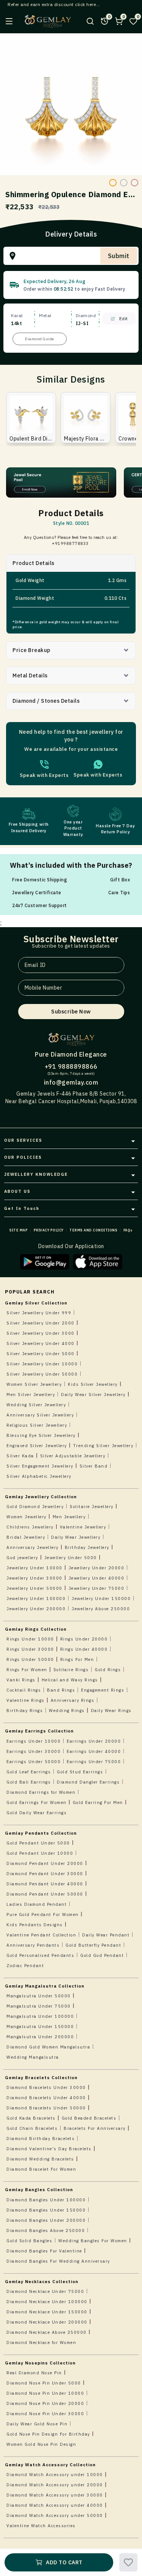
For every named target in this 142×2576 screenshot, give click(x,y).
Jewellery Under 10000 (34, 1568)
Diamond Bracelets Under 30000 (46, 2087)
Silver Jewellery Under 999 (39, 1313)
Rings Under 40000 (84, 1649)
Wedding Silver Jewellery (36, 1405)
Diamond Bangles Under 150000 (46, 2210)
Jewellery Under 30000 (34, 1578)
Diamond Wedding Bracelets (40, 2159)
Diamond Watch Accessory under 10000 (55, 2475)
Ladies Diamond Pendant (37, 1904)
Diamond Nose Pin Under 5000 (44, 2383)
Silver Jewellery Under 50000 (42, 1374)
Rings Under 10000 (30, 1639)
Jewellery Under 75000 (97, 1588)
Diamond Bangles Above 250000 (46, 2230)
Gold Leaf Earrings (29, 1772)
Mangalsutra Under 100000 (40, 2016)
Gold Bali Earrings (29, 1782)
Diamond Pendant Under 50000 (45, 1894)
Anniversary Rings (73, 1700)
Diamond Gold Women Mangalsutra (48, 2047)
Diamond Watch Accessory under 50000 (55, 2515)
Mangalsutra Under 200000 (40, 2037)
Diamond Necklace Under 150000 (47, 2312)
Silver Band (94, 1466)
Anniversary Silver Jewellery (40, 1415)
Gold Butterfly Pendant (93, 1945)
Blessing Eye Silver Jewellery (41, 1435)
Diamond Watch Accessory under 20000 (55, 2485)
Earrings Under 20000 (94, 1741)
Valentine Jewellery (83, 1527)
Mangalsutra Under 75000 (39, 2006)
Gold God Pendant (102, 1955)
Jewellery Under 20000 (97, 1568)
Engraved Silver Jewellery (37, 1446)
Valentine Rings (26, 1700)
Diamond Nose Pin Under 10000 (45, 2393)
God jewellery (22, 1558)
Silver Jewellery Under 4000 (41, 1343)
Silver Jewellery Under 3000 (41, 1333)
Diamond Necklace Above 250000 (47, 2332)
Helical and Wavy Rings (70, 1680)
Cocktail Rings (24, 1690)
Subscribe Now (71, 1012)
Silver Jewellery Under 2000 (41, 1323)
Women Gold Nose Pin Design (41, 2444)
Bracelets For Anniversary (95, 2128)
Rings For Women (27, 1670)
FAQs (128, 1230)
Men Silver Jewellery (31, 1395)
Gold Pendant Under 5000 (38, 1843)
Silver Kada (20, 1456)
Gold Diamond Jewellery (35, 1507)
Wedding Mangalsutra (33, 2057)
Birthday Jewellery (87, 1547)
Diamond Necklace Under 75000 (45, 2291)
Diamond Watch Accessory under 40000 (55, 2505)
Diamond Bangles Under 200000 (46, 2220)
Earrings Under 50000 (34, 1762)
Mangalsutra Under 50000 (39, 1996)
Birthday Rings (25, 1711)
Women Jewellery (27, 1517)
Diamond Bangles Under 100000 (46, 2200)
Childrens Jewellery (30, 1527)
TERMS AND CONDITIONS (93, 1230)
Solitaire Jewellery (92, 1507)
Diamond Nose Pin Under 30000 (45, 2414)
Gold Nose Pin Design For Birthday (48, 2434)
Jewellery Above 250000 (101, 1609)
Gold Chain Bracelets (32, 2128)
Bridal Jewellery (26, 1537)
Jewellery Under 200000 (36, 1609)
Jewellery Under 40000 (97, 1578)
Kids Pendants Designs (35, 1925)
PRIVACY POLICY (49, 1230)
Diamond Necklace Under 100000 (47, 2302)
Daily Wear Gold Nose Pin (37, 2424)
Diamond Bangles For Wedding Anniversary (58, 2261)
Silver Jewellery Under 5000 (41, 1354)
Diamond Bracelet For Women (41, 2169)
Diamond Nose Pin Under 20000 (45, 2403)
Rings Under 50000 (30, 1659)
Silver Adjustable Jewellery (73, 1456)
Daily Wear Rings (111, 1711)
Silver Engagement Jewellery (40, 1466)
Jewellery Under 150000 (101, 1599)
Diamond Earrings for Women (41, 1792)
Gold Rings (108, 1670)
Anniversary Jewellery (33, 1547)
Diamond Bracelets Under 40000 (46, 2098)
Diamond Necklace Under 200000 (47, 2322)
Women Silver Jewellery (34, 1384)
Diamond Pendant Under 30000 (45, 1874)
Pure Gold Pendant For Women (43, 1914)
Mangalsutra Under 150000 (40, 2027)
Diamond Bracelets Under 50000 (46, 2108)
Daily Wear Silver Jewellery (93, 1395)
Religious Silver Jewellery (37, 1425)
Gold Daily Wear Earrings (37, 1813)
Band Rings (61, 1690)
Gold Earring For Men (98, 1802)
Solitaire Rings (71, 1670)
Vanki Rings (21, 1680)
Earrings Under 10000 (34, 1741)
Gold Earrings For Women (37, 1802)
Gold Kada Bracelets (31, 2118)
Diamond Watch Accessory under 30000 (55, 2495)
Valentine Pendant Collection (41, 1935)
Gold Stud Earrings (80, 1772)
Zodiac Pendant (25, 1966)
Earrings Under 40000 (94, 1751)
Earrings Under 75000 (94, 1762)
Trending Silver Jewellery (103, 1446)
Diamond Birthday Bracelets (41, 2139)
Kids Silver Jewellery (93, 1384)
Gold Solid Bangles (29, 2241)
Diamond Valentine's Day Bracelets (49, 2149)
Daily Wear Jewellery (76, 1537)
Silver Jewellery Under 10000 (42, 1364)
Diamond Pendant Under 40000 (45, 1884)
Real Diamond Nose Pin (34, 2373)
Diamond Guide (40, 339)
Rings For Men (77, 1659)
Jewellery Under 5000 (71, 1558)
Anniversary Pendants (33, 1945)
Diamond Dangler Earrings (88, 1782)
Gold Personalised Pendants (40, 1955)
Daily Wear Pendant (106, 1935)
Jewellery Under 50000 (34, 1588)
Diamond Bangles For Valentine (44, 2251)
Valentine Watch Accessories (41, 2526)
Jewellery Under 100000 (36, 1599)
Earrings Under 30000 (34, 1751)
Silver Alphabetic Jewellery (39, 1476)
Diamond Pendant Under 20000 (45, 1863)
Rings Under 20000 (84, 1639)
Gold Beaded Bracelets (89, 2118)
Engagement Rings (103, 1690)
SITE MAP (19, 1230)
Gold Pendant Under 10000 (40, 1853)
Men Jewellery (69, 1517)
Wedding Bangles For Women (93, 2241)
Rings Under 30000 (30, 1649)
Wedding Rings (67, 1711)
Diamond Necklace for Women (41, 2343)
